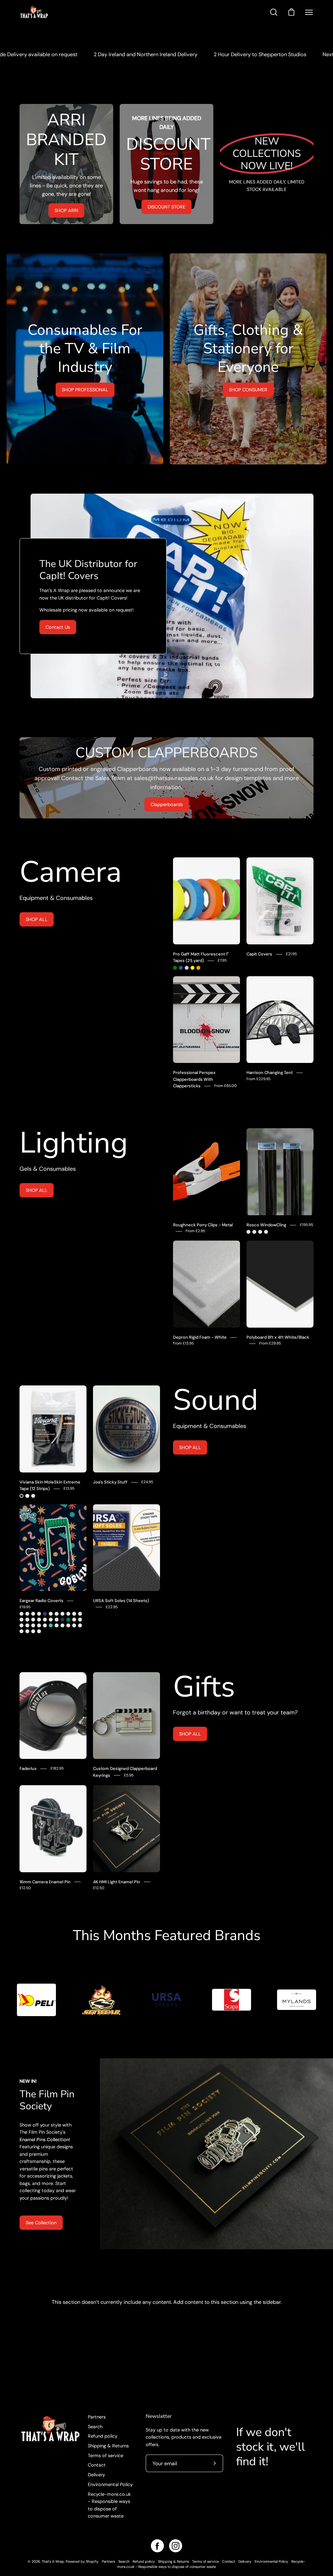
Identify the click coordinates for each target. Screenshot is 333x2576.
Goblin (39, 1631)
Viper (74, 1620)
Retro (33, 1614)
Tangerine (68, 1625)
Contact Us (58, 627)
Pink (187, 968)
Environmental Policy (110, 2484)
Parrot (21, 1620)
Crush (62, 1614)
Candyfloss (45, 1625)
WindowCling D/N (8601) (266, 1232)
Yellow (193, 968)
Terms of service (106, 2456)
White (27, 1496)
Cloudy (57, 1614)
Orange (198, 968)
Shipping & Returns (108, 2446)
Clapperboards (167, 804)
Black (21, 1496)
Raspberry (80, 1620)
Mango (33, 1625)
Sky (51, 1625)
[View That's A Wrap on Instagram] (176, 2546)
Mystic (80, 1614)
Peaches (27, 1631)
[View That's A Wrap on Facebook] (157, 2546)
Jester (21, 1614)
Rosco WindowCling (266, 1225)
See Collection (41, 2223)
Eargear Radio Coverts (41, 1601)
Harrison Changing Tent (270, 1073)
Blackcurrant (62, 1625)
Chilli (27, 1625)
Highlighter (33, 1631)
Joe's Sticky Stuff (110, 1482)
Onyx (62, 1620)
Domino (80, 1625)
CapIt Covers (259, 954)
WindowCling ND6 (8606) (254, 1232)
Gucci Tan (45, 1620)
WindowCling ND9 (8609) (260, 1232)
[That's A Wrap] (60, 12)
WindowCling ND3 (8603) (248, 1232)
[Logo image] (36, 2000)
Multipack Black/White (33, 1496)
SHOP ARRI (66, 210)
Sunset (74, 1614)
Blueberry (21, 1631)
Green (175, 968)
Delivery (96, 2475)
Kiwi (27, 1620)
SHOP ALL (37, 919)
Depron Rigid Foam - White (200, 1337)
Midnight (45, 1614)
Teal (68, 1620)
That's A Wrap (53, 2561)
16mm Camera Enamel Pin (45, 1882)
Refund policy (103, 2436)
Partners (97, 2417)
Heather (51, 1620)
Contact (97, 2465)
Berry (21, 1625)
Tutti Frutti (74, 1625)
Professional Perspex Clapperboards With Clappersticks (194, 1079)
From (226, 1086)
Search (95, 2427)
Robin (68, 1614)
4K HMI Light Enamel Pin (117, 1882)
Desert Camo (39, 1620)
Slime (39, 1614)
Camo (27, 1614)
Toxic (57, 1625)
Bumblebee (51, 1614)
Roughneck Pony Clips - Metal (203, 1225)
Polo (33, 1620)
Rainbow (39, 1625)
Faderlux (28, 1768)
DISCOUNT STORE (166, 207)
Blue (181, 968)
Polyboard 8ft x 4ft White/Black (278, 1337)
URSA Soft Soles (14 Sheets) (121, 1601)
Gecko (57, 1620)
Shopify (92, 2561)
